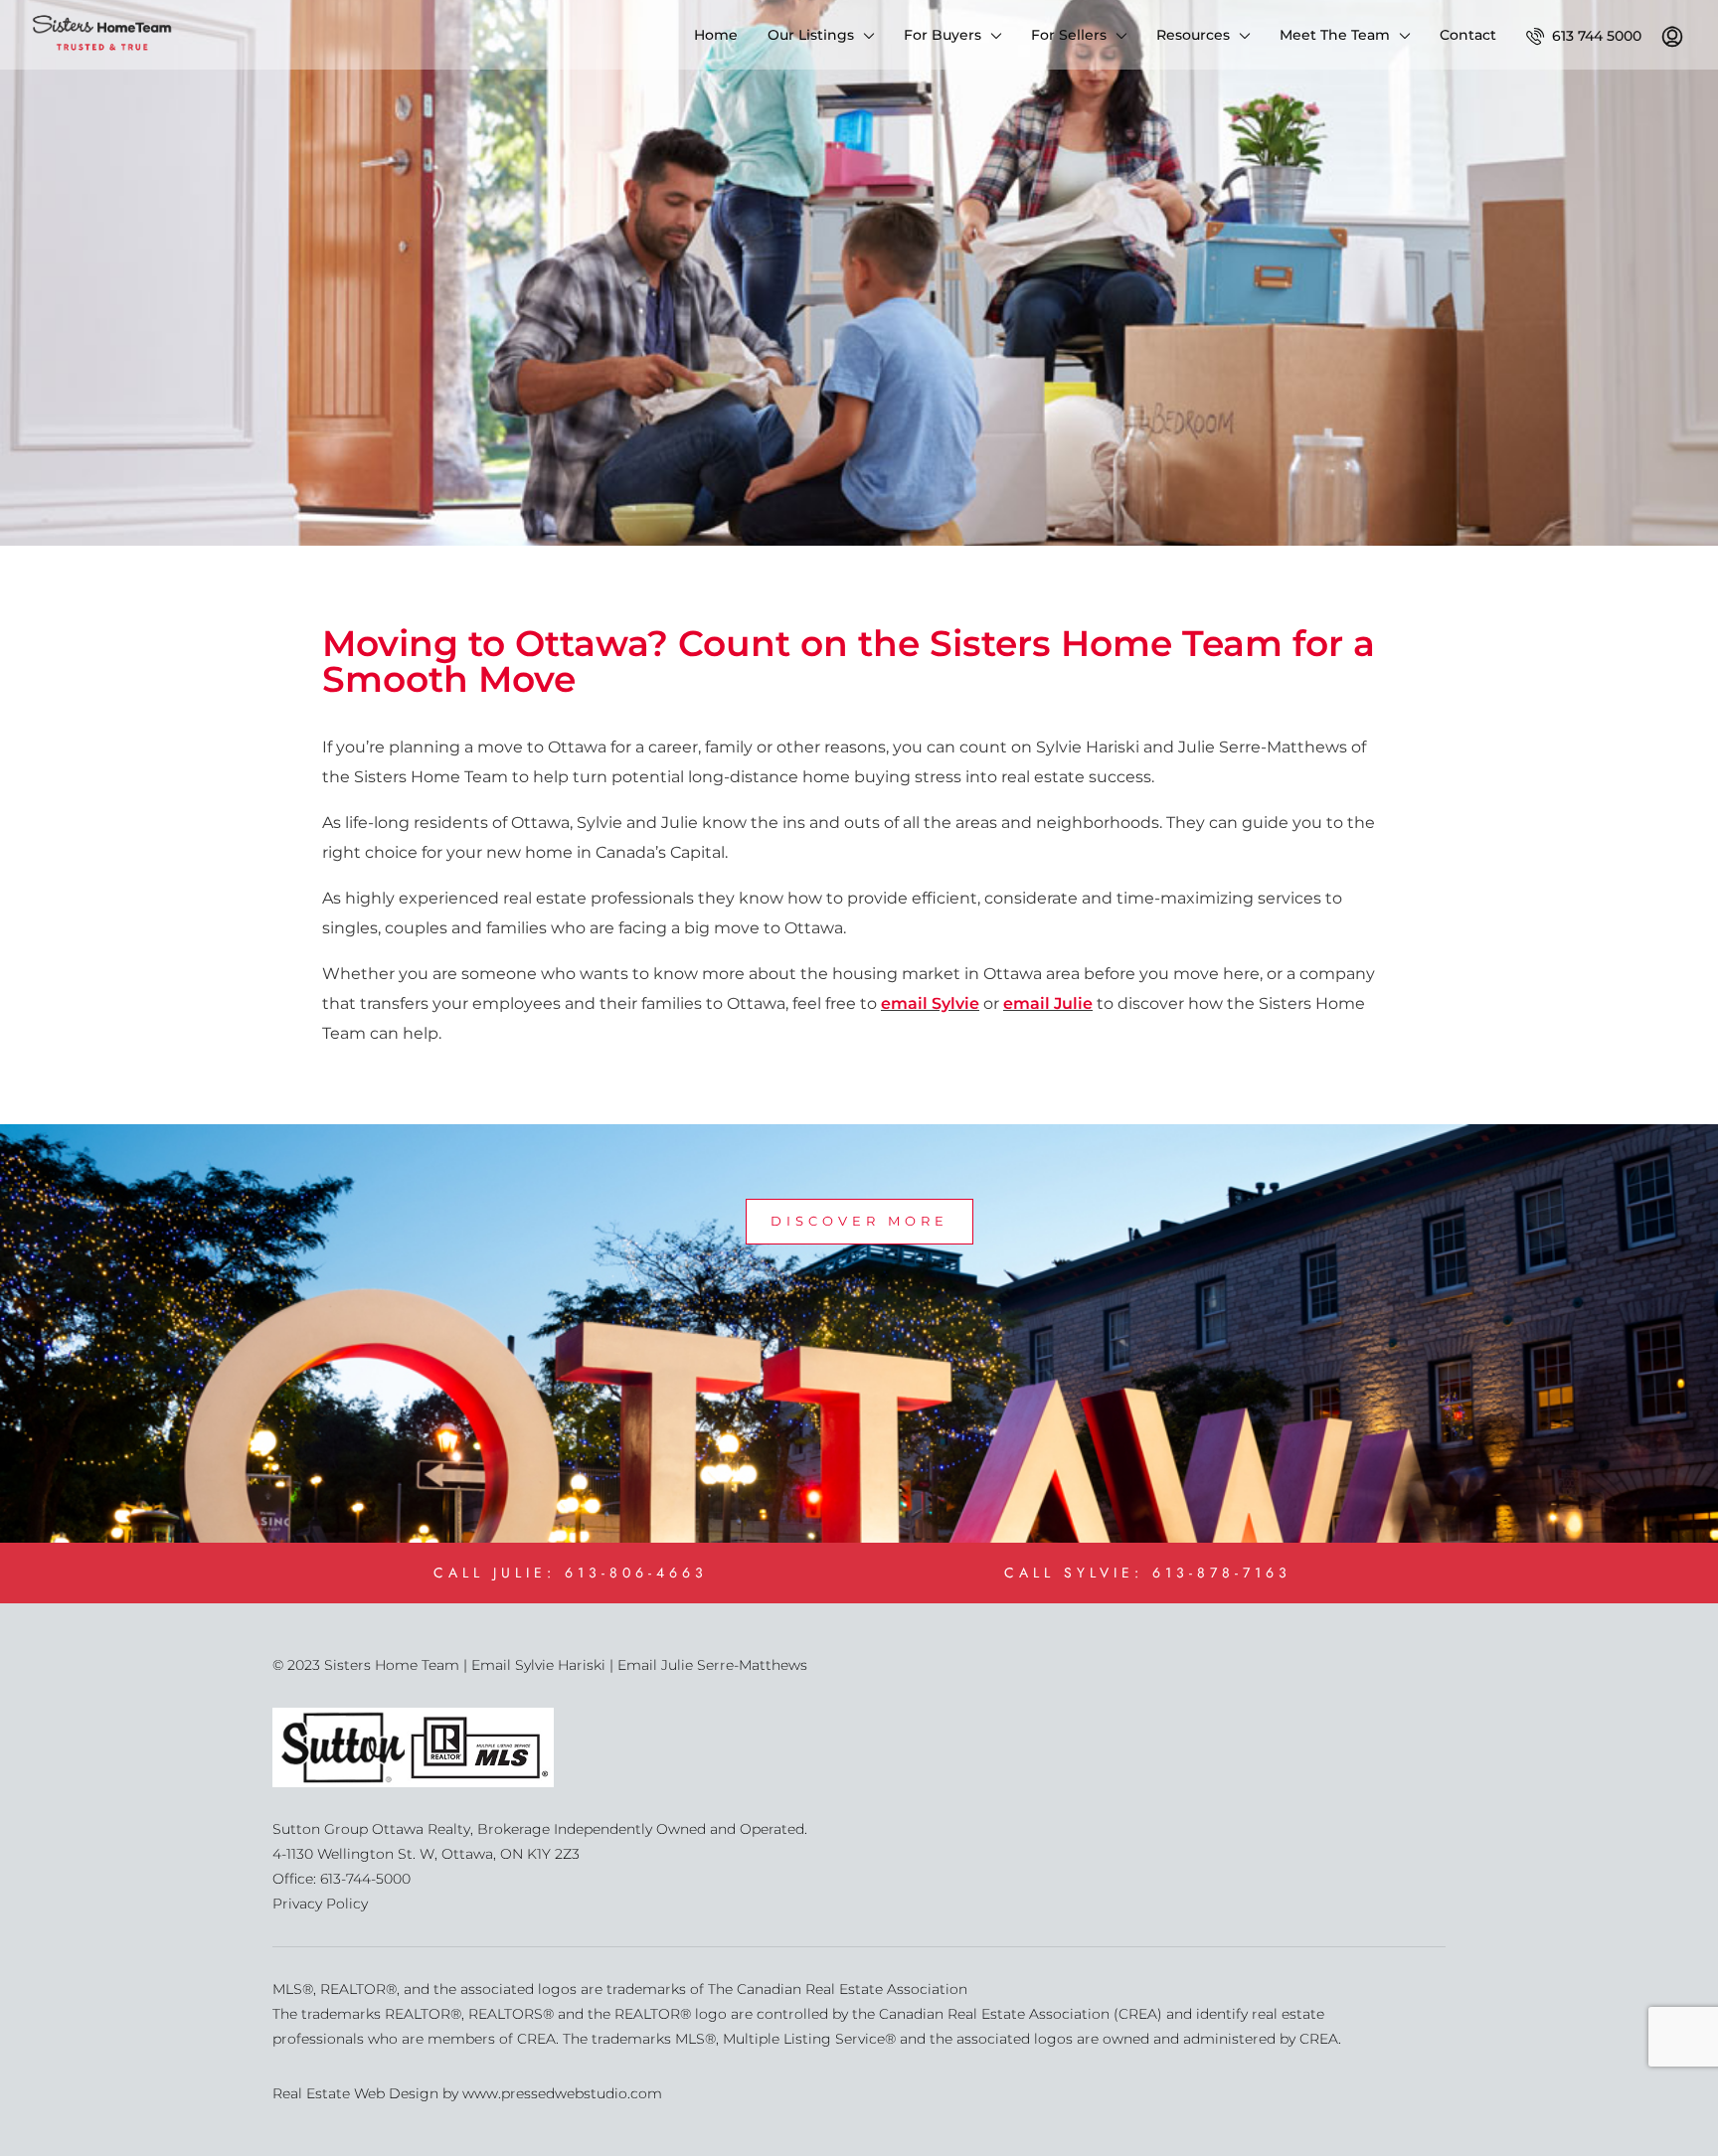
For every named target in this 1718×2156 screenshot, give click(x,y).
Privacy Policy (320, 1904)
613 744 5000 (1595, 36)
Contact (1468, 35)
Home (716, 35)
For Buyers (943, 35)
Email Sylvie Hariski (538, 1665)
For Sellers (1069, 35)
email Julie (1048, 1003)
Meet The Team (1335, 35)
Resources (1193, 35)
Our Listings (811, 35)
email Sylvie (930, 1003)
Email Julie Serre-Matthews (714, 1665)
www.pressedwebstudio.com (562, 2093)
